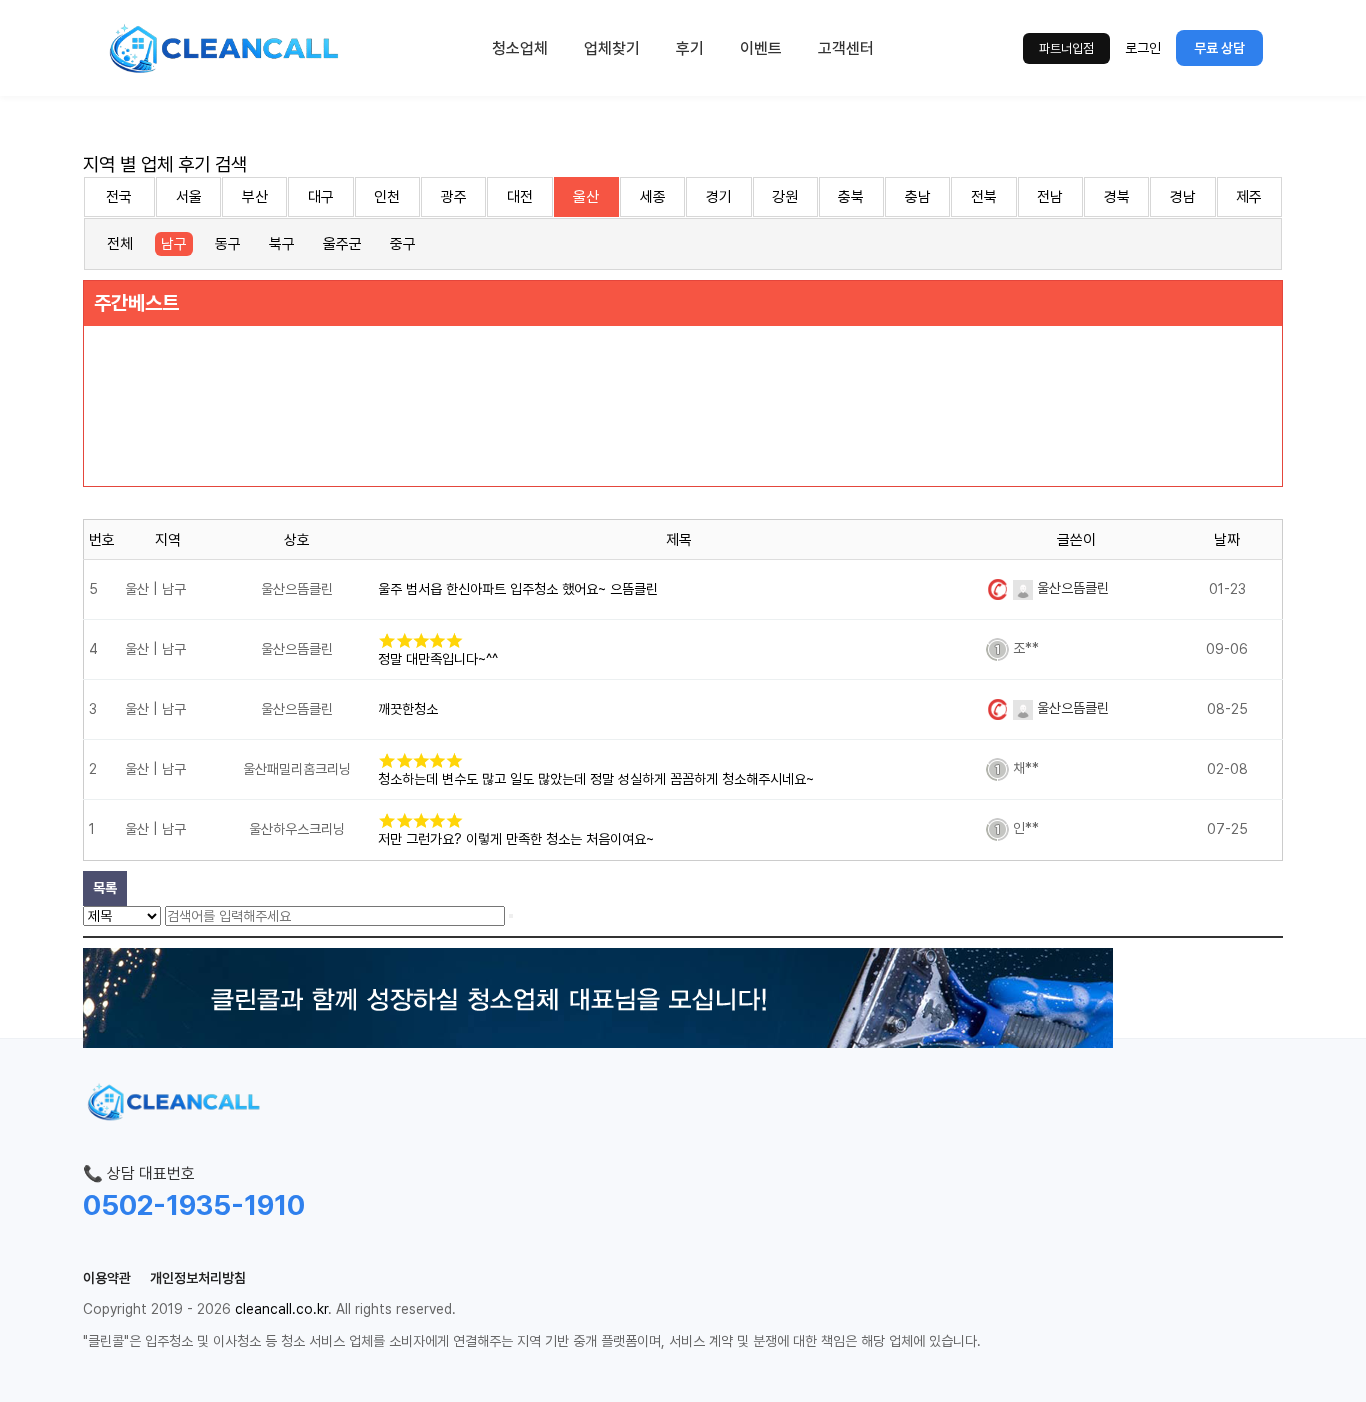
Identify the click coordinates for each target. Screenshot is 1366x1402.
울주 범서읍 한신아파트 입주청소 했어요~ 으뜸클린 (518, 589)
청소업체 (520, 48)
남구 (174, 244)
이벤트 (761, 48)
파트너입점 (1066, 48)
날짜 (1227, 540)
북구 (282, 244)
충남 (918, 197)
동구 (228, 244)
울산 (586, 197)
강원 (785, 197)
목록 (105, 888)
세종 (653, 197)
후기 (690, 48)
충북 (851, 197)
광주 (454, 197)
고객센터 (846, 48)
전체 (120, 244)
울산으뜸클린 (1071, 588)
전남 (1050, 197)
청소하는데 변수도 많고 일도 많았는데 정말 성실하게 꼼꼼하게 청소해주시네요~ (596, 779)
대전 (520, 197)
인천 (387, 197)
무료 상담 (1219, 48)
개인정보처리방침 (198, 1278)
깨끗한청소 (408, 709)
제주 (1249, 197)
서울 (189, 197)
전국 (119, 197)
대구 (321, 197)
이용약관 (107, 1278)
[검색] (511, 916)
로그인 (1143, 48)
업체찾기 (612, 48)
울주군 (342, 244)
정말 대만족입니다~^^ (438, 659)
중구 (403, 244)
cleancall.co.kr (281, 1309)
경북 (1117, 197)
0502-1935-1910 (194, 1205)
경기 (719, 197)
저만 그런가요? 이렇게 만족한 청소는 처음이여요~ (516, 839)
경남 (1183, 197)
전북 (984, 197)
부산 (255, 197)
